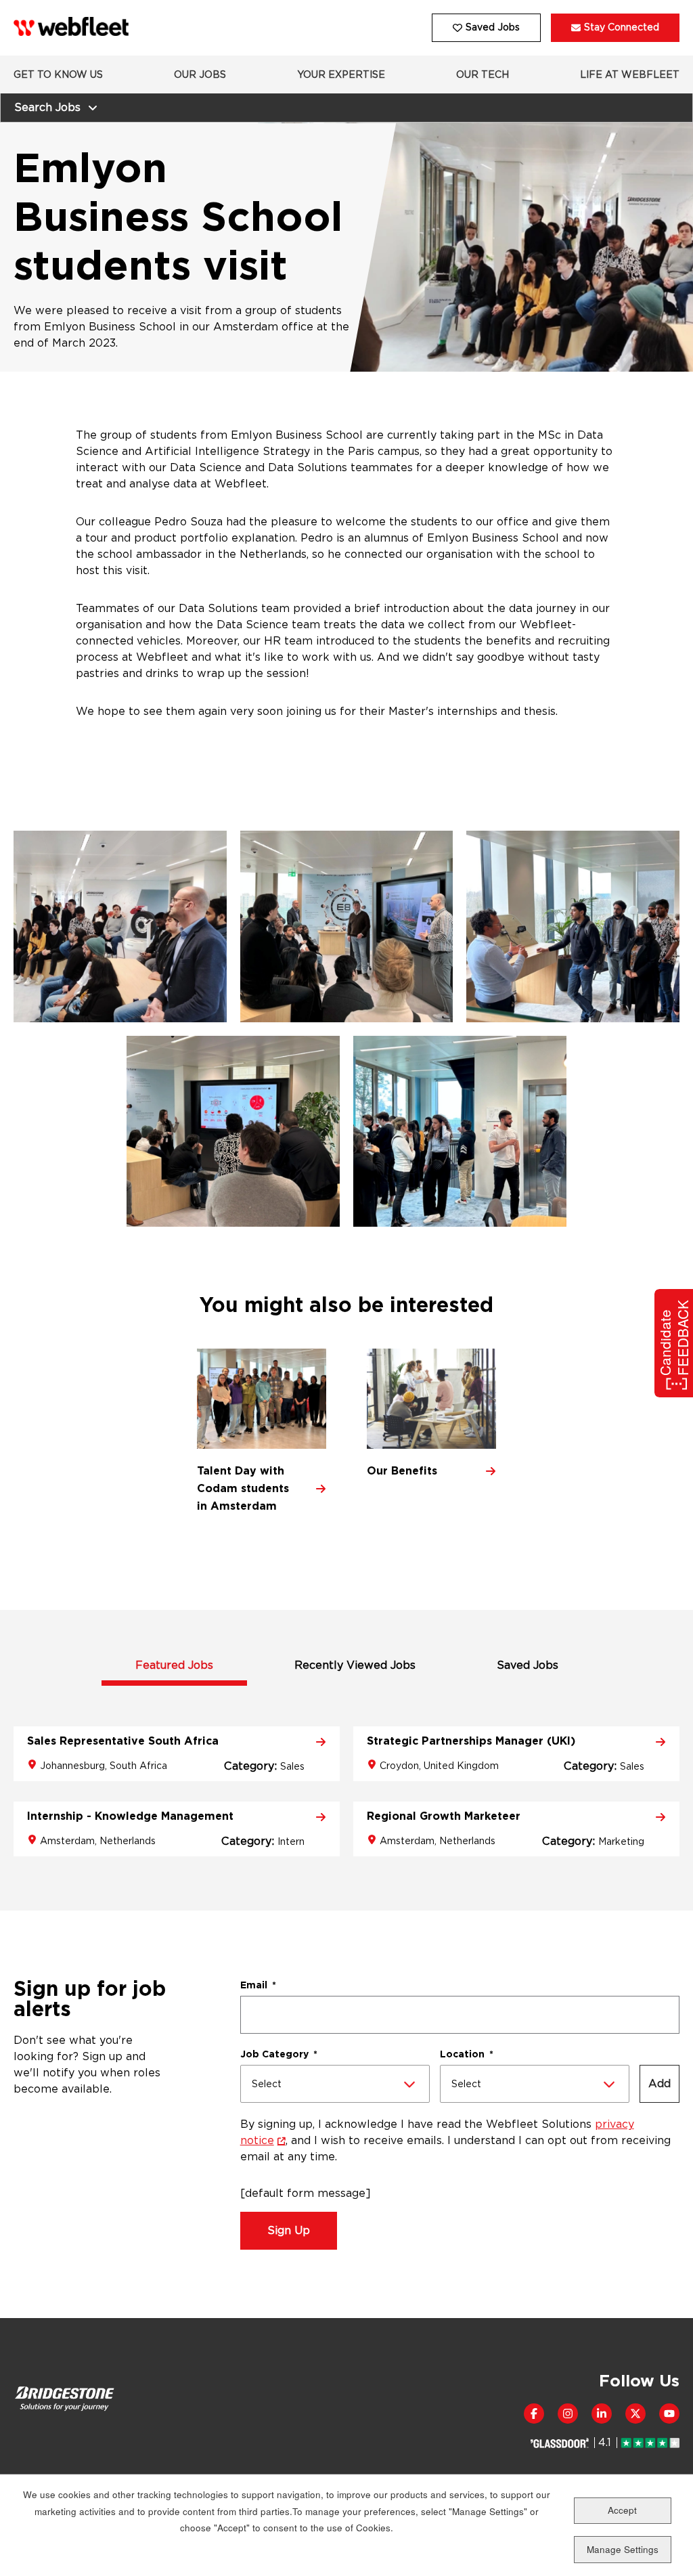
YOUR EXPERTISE (341, 74)
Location (467, 2054)
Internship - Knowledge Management (130, 1816)
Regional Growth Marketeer (444, 1816)
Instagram (568, 2414)
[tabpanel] (346, 1771)
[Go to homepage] (71, 27)
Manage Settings (623, 2549)
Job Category (279, 2054)
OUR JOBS (200, 74)
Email (258, 1985)
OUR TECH (483, 74)
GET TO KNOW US (58, 74)
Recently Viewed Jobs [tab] (355, 1665)
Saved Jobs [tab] (528, 1665)
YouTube (669, 2414)
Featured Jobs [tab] (174, 1665)
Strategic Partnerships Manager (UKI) (471, 1741)
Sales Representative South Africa (123, 1741)
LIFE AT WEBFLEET (630, 74)
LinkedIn (602, 2414)
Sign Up (289, 2230)
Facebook (534, 2414)
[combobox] (335, 2084)
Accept (622, 2510)
